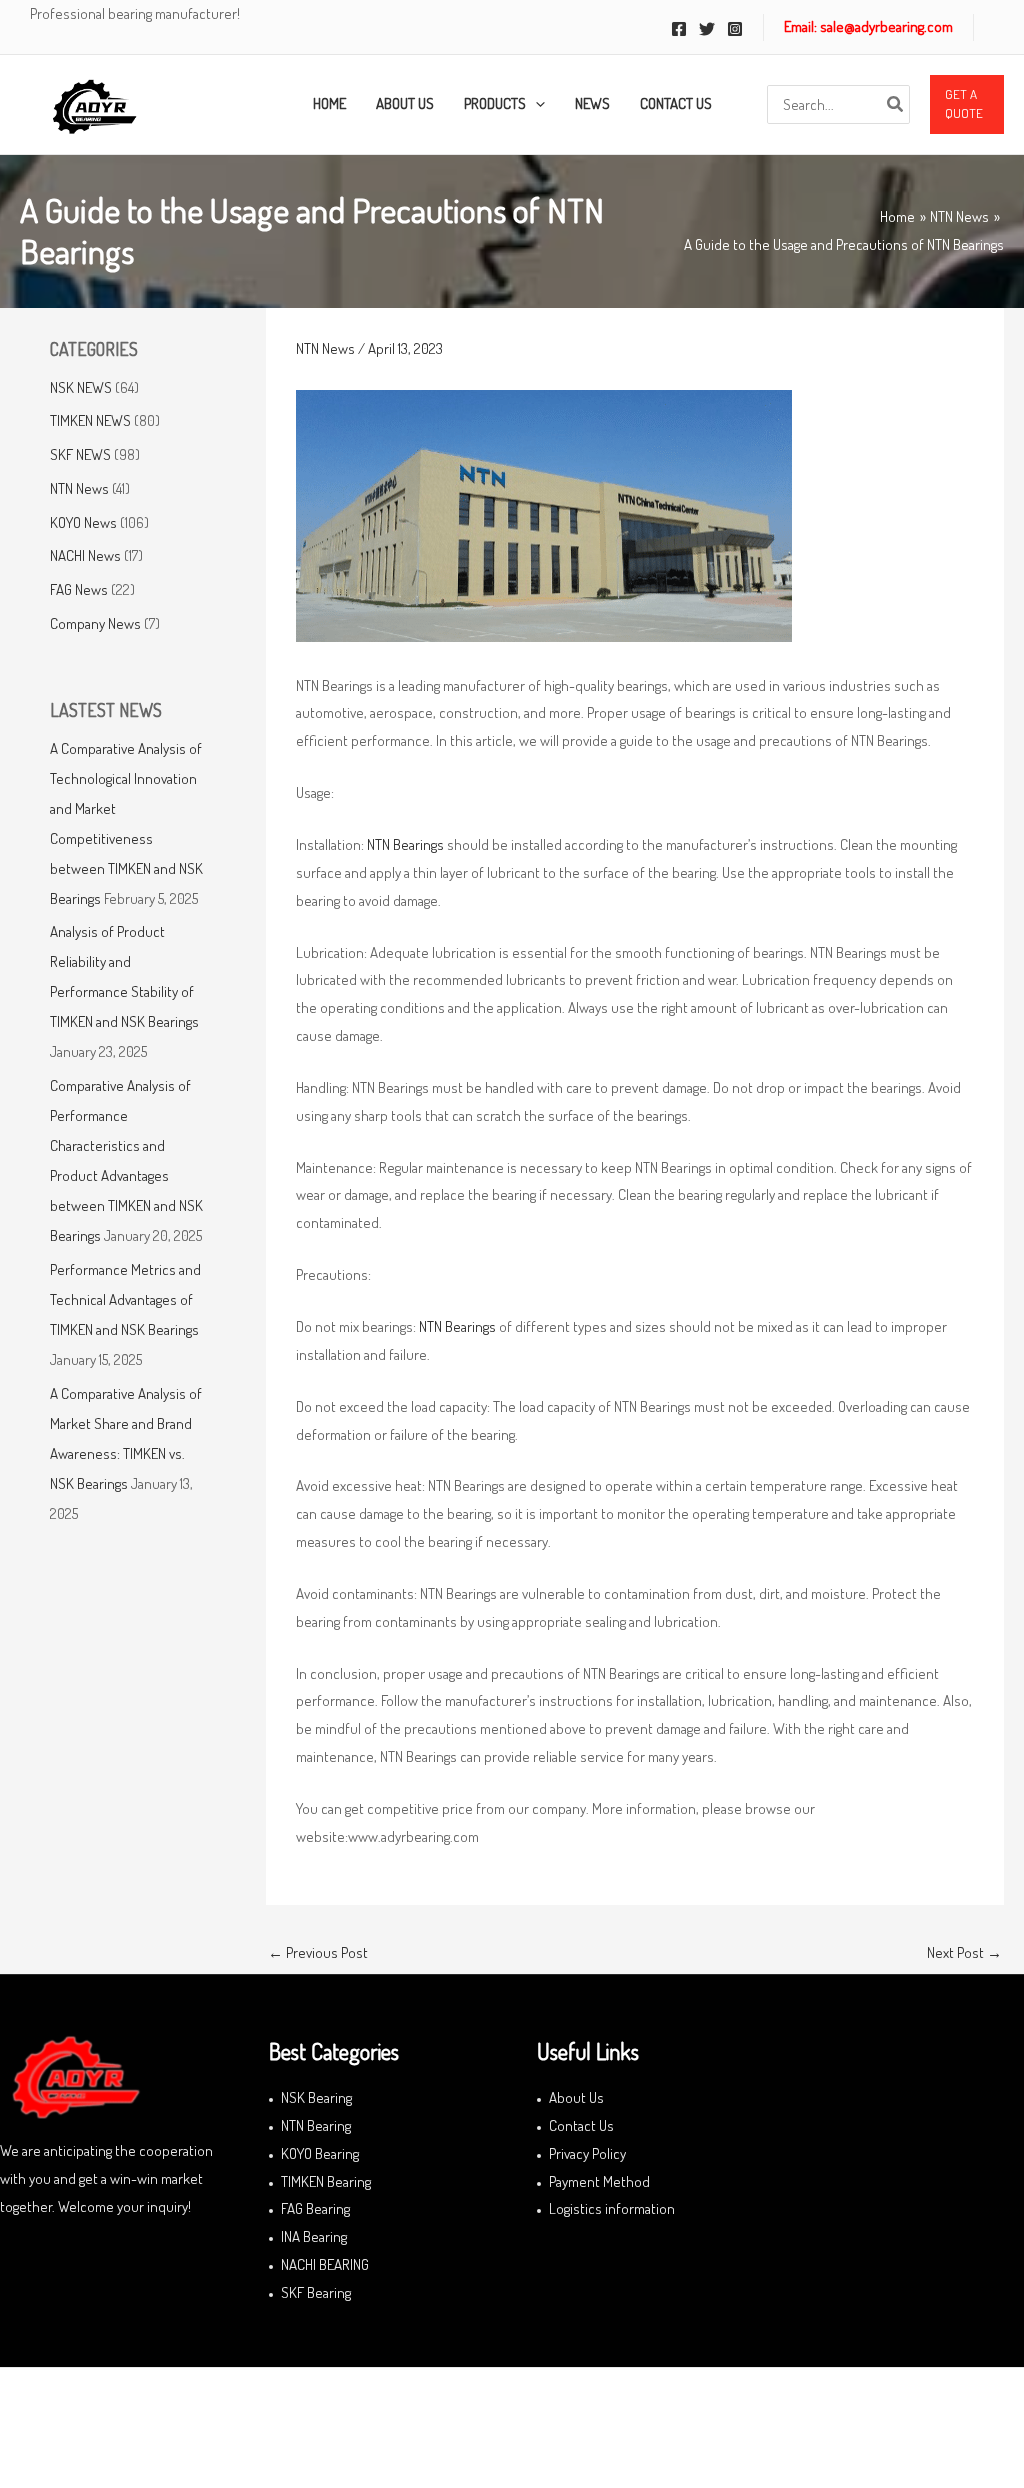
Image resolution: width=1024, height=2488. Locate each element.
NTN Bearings (407, 844)
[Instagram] (735, 29)
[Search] (896, 104)
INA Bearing (314, 2236)
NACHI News (85, 555)
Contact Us (581, 2125)
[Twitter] (707, 29)
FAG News (79, 589)
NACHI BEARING (325, 2264)
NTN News (79, 488)
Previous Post (318, 1952)
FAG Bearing (315, 2208)
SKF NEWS (80, 454)
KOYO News (83, 522)
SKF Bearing (316, 2292)
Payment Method (599, 2181)
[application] (535, 104)
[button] (967, 104)
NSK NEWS (81, 387)
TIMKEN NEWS (90, 420)
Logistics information (612, 2208)
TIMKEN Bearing (326, 2181)
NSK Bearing (316, 2097)
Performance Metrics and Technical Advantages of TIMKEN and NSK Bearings (125, 1299)
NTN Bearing (316, 2125)
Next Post (964, 1952)
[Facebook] (679, 29)
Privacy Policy (587, 2153)
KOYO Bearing (320, 2153)
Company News (95, 623)
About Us (576, 2097)
